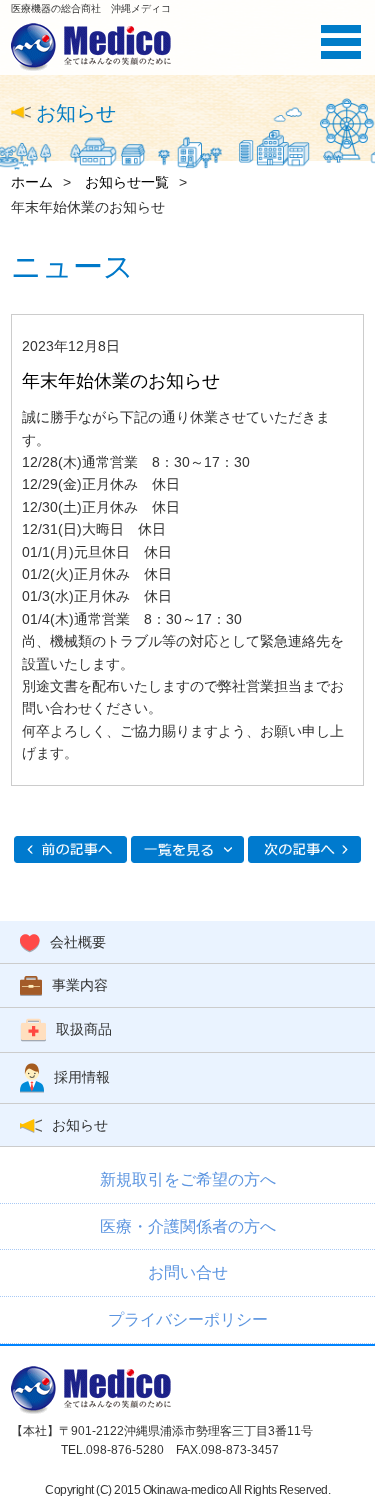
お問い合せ (188, 1272)
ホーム (32, 182)
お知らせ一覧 (127, 182)
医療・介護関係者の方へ (188, 1226)
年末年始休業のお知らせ (121, 381)
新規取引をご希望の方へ (188, 1179)
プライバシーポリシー (188, 1319)
